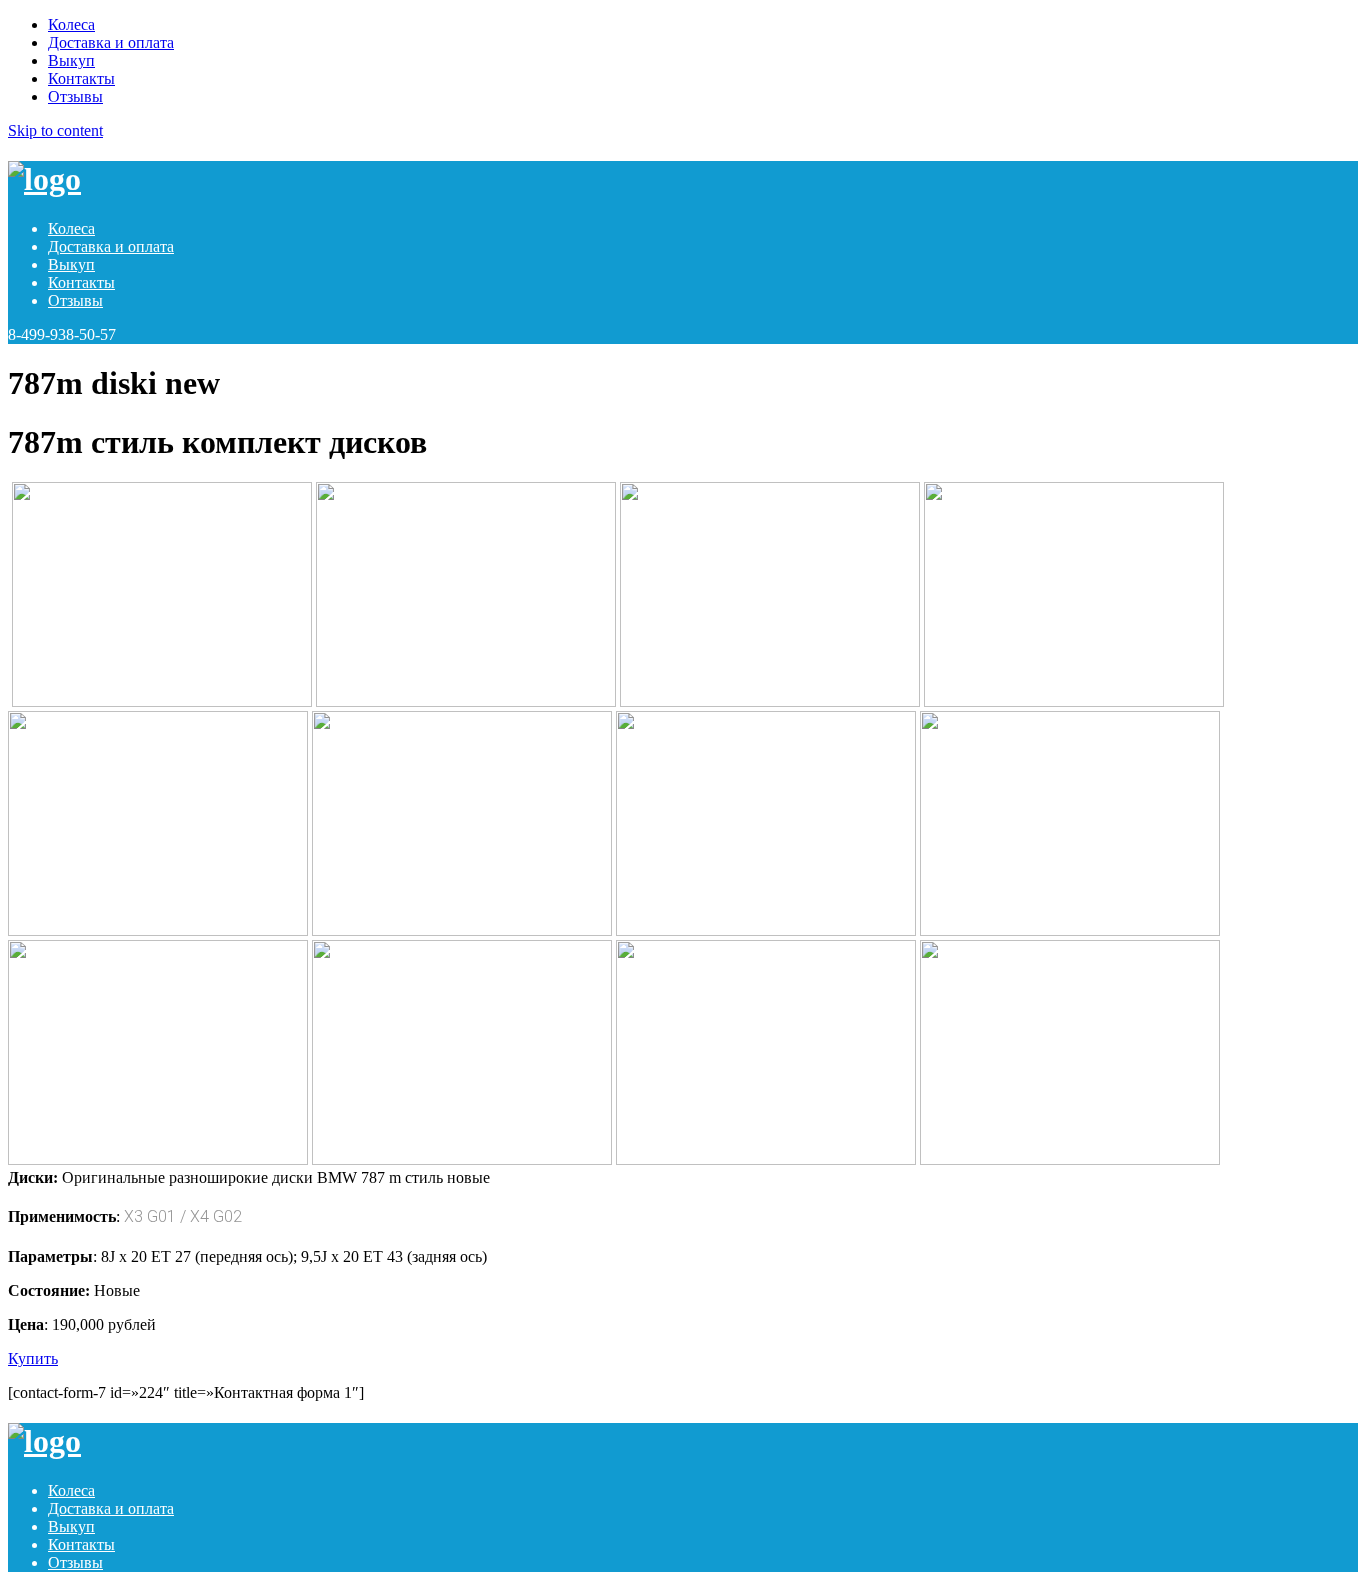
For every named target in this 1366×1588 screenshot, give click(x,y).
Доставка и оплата (111, 42)
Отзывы (75, 96)
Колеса (71, 24)
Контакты (81, 78)
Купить (33, 1358)
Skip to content (55, 130)
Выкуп (71, 60)
